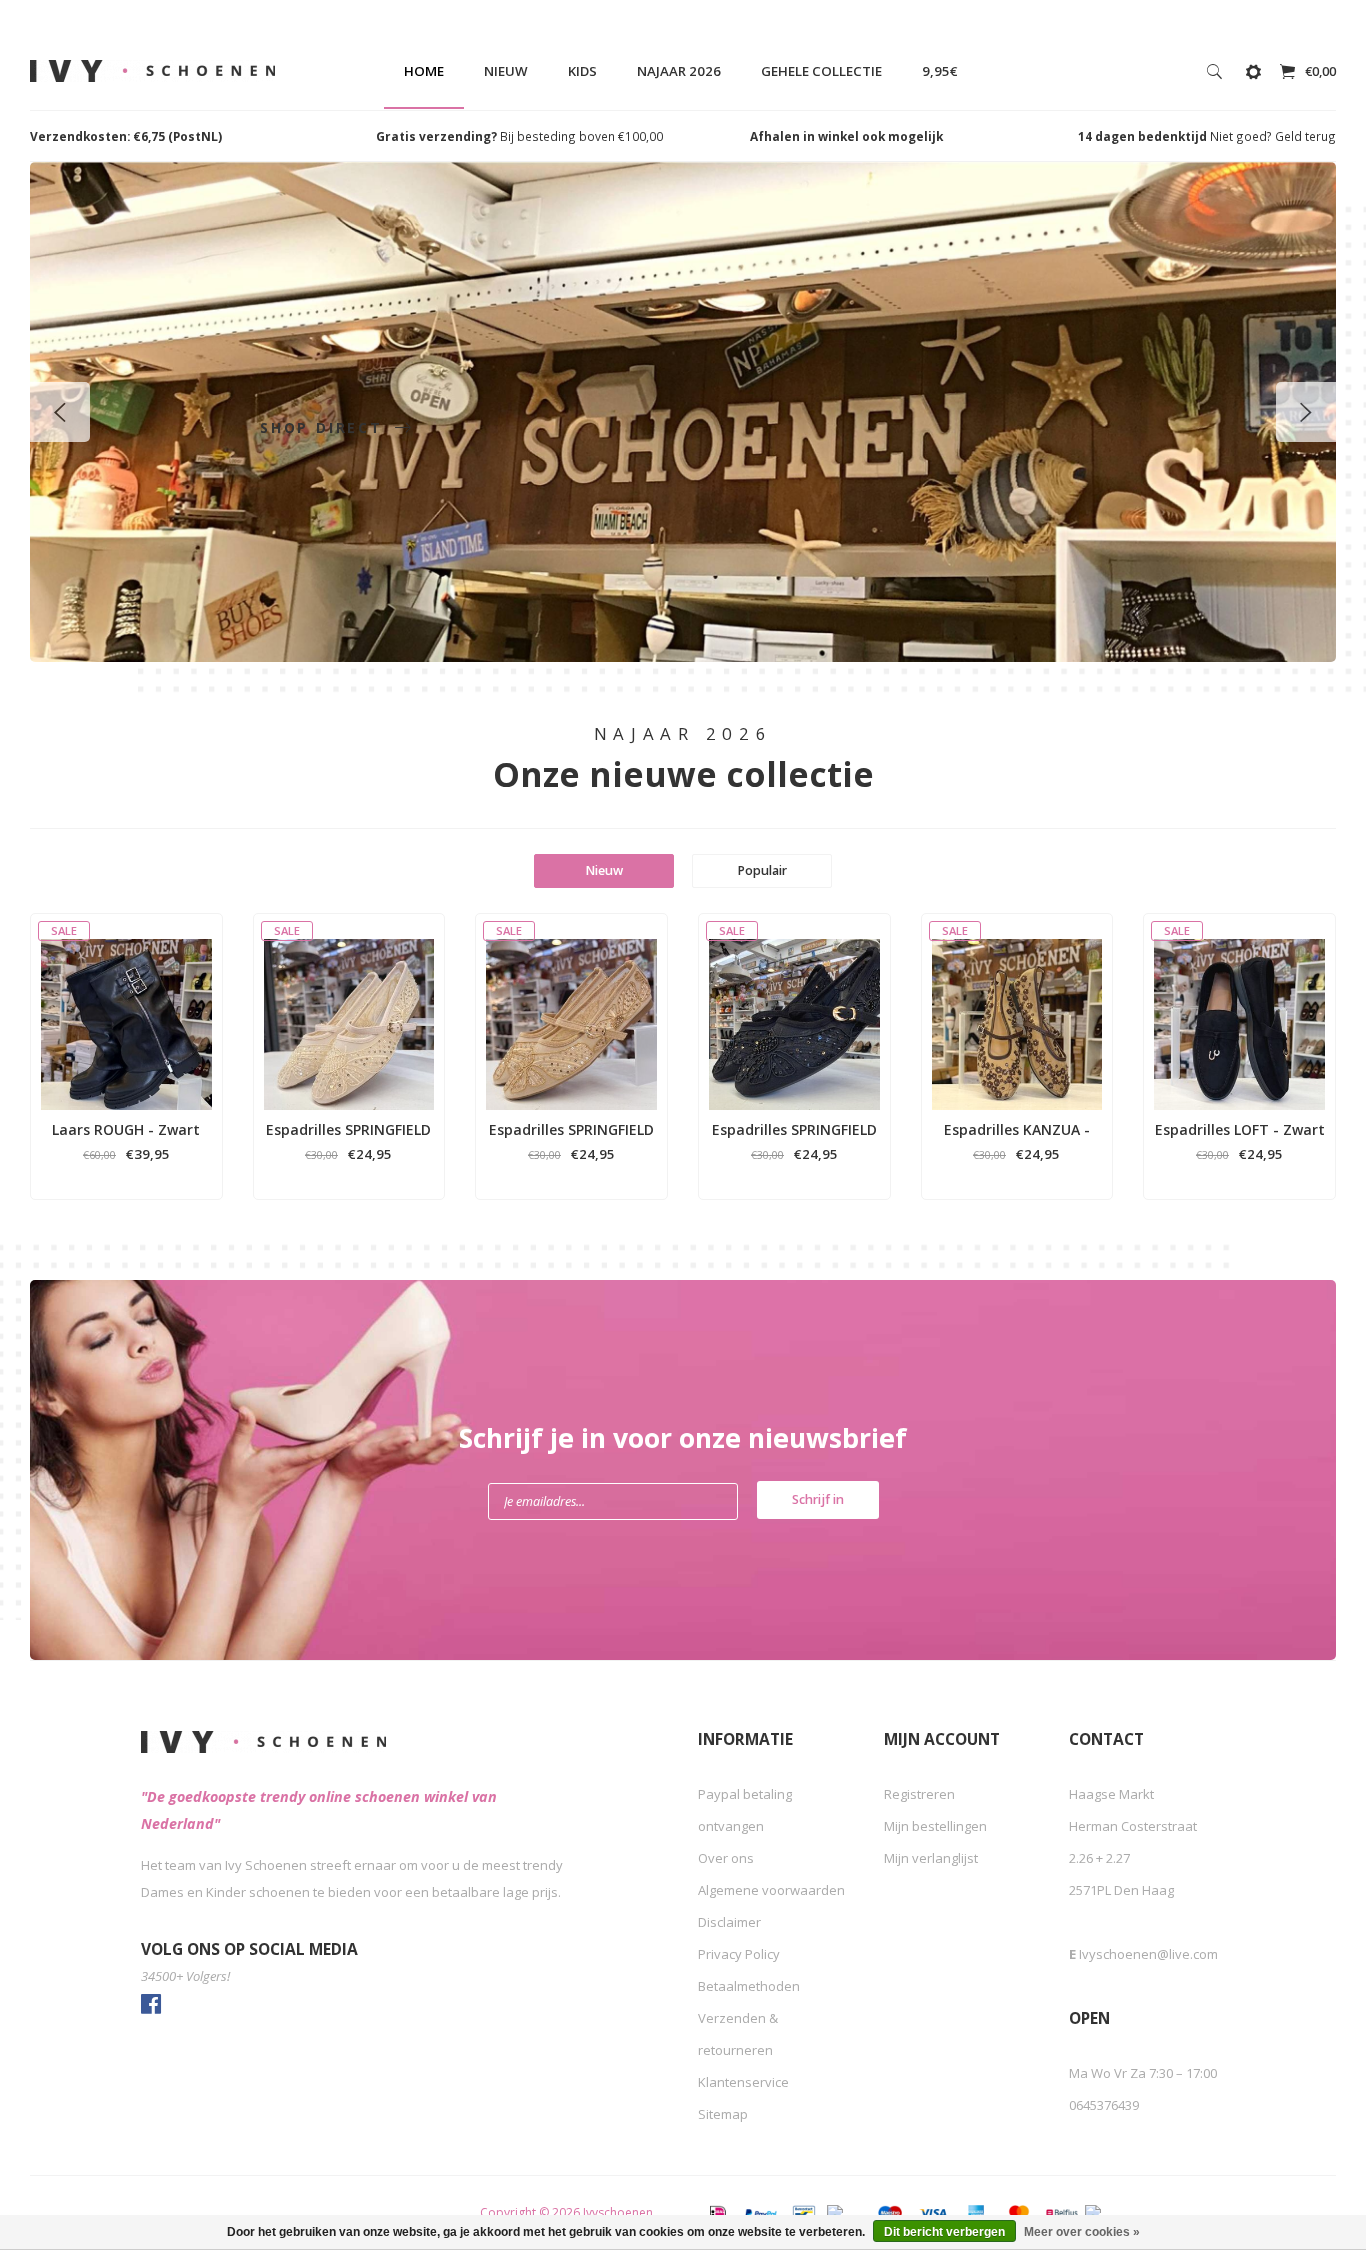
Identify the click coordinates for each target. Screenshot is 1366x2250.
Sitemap (723, 2114)
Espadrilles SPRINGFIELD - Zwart (794, 1130)
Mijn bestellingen (935, 1826)
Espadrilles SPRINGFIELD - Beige (348, 1130)
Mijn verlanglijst (931, 1858)
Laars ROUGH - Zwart (126, 1129)
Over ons (726, 1858)
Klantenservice (743, 2082)
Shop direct (325, 427)
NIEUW (506, 71)
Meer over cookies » (1082, 2232)
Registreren (919, 1794)
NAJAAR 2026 (679, 71)
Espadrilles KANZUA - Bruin (1017, 1130)
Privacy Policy (739, 1954)
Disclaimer (729, 1922)
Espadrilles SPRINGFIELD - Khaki (571, 1130)
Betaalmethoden (749, 1986)
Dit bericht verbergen (944, 2232)
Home (424, 71)
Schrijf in (818, 1499)
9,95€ (940, 71)
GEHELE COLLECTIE (821, 71)
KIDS (582, 71)
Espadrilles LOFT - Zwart (1240, 1129)
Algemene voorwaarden (771, 1890)
